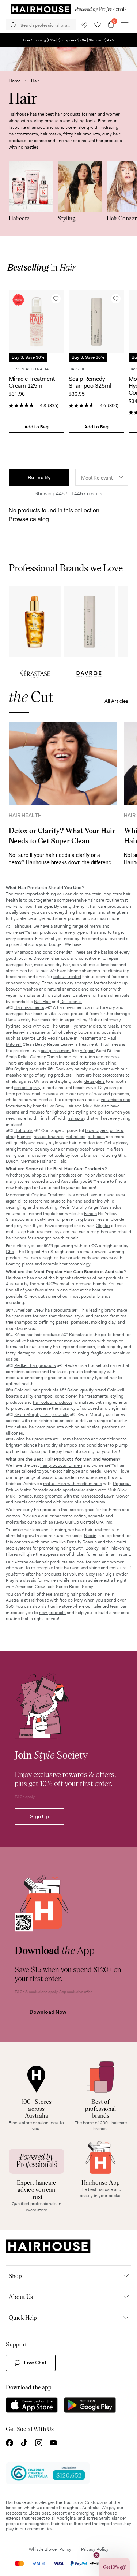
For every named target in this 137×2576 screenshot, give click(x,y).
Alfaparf (87, 1051)
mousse (37, 1112)
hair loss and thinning (45, 1530)
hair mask (41, 1020)
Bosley (92, 1548)
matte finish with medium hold (73, 1484)
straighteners (19, 1137)
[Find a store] (84, 25)
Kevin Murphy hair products (41, 1414)
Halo (62, 1161)
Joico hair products (33, 1439)
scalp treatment (56, 1051)
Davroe (29, 1038)
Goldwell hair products (36, 1390)
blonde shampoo (84, 971)
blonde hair (34, 1445)
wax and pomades (112, 1094)
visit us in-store (56, 1606)
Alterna (21, 1562)
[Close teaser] (96, 2555)
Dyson (12, 1161)
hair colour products (53, 1402)
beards (21, 1502)
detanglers (95, 1081)
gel (101, 1112)
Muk (112, 1490)
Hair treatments (29, 1007)
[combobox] (102, 477)
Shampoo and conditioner (40, 952)
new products (52, 1613)
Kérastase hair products (37, 1335)
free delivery (71, 1600)
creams (13, 1112)
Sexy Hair (95, 1574)
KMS (59, 1522)
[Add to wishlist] (56, 299)
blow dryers (96, 1130)
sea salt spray (27, 1088)
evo (46, 1026)
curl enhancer (54, 1516)
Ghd (10, 1252)
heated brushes (49, 1137)
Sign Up (39, 1816)
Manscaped (92, 1496)
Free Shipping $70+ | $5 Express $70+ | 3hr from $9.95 (68, 40)
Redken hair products (35, 1365)
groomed (54, 1496)
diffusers (96, 1137)
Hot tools (23, 1130)
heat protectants (109, 1075)
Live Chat (35, 2363)
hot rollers (76, 1137)
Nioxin (90, 1536)
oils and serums (49, 1063)
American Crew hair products (43, 1310)
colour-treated (67, 977)
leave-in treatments (31, 1032)
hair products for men (61, 1465)
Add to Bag (37, 427)
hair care (96, 900)
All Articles (116, 701)
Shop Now (35, 622)
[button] (39, 477)
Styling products (31, 1069)
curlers (117, 1130)
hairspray (77, 1118)
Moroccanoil (18, 1195)
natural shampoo (64, 989)
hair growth (72, 1548)
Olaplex (103, 1226)
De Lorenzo (71, 1002)
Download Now (48, 2012)
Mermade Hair (34, 1161)
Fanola (90, 1214)
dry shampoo (80, 983)
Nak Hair (42, 1002)
